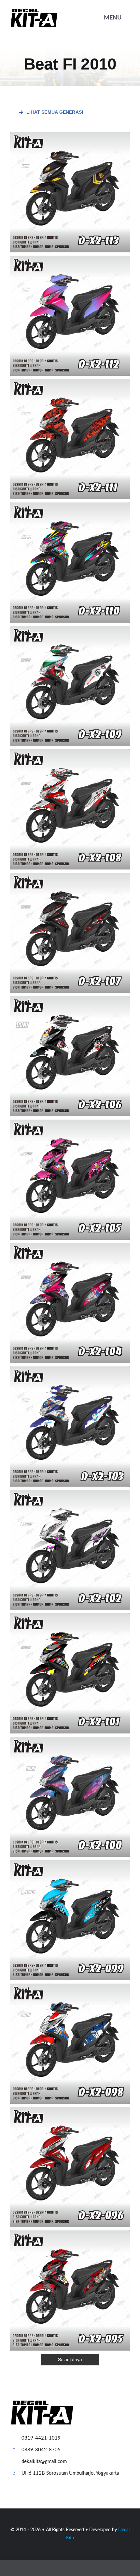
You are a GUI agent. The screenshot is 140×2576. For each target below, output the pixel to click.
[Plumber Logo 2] (34, 11)
